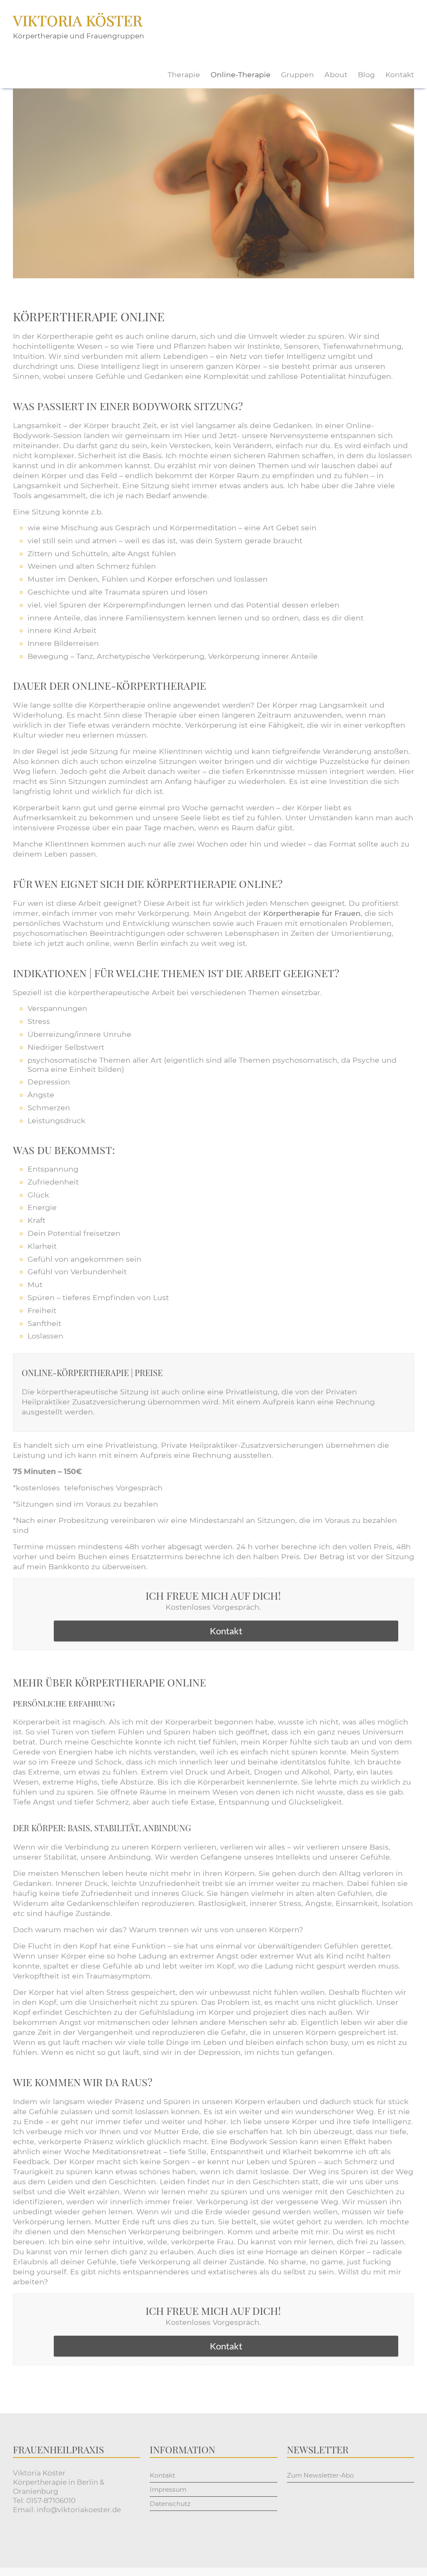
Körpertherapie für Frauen (312, 913)
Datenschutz (170, 2504)
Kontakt (400, 74)
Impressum (168, 2489)
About (336, 74)
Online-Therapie (241, 74)
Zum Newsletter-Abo (320, 2475)
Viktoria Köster (78, 20)
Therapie (184, 74)
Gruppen (298, 74)
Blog (366, 74)
